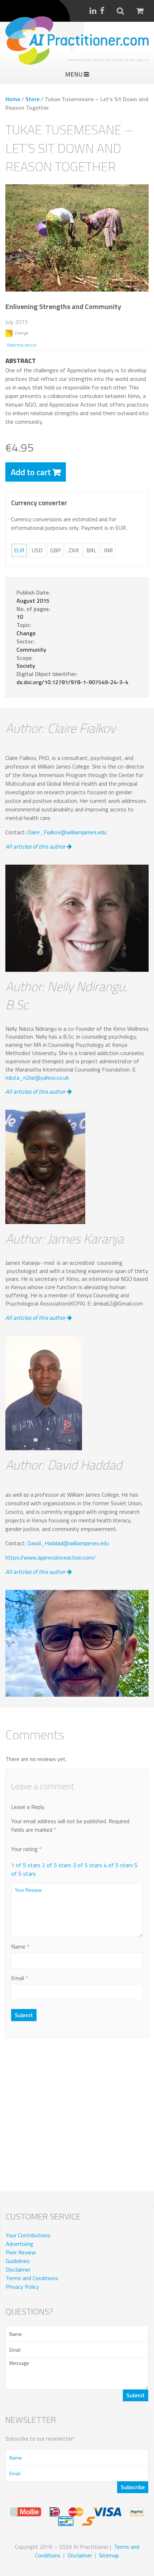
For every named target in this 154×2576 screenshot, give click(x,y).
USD (37, 550)
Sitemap (109, 2555)
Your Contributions (28, 2235)
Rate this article (22, 345)
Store (32, 99)
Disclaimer (18, 2269)
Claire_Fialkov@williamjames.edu (67, 832)
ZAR (74, 550)
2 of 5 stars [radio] (57, 1865)
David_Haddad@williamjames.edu (68, 1543)
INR (108, 550)
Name (20, 1946)
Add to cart (31, 472)
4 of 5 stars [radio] (118, 1865)
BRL (91, 550)
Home (13, 99)
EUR (19, 550)
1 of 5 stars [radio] (26, 1865)
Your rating (26, 1849)
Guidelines (18, 2261)
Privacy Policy (22, 2287)
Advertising (20, 2244)
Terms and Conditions (32, 2278)
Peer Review (21, 2252)
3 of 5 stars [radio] (87, 1865)
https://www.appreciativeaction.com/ (50, 1557)
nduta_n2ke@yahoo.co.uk (37, 1078)
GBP (56, 550)
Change (21, 333)
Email (20, 1978)
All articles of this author (36, 846)
